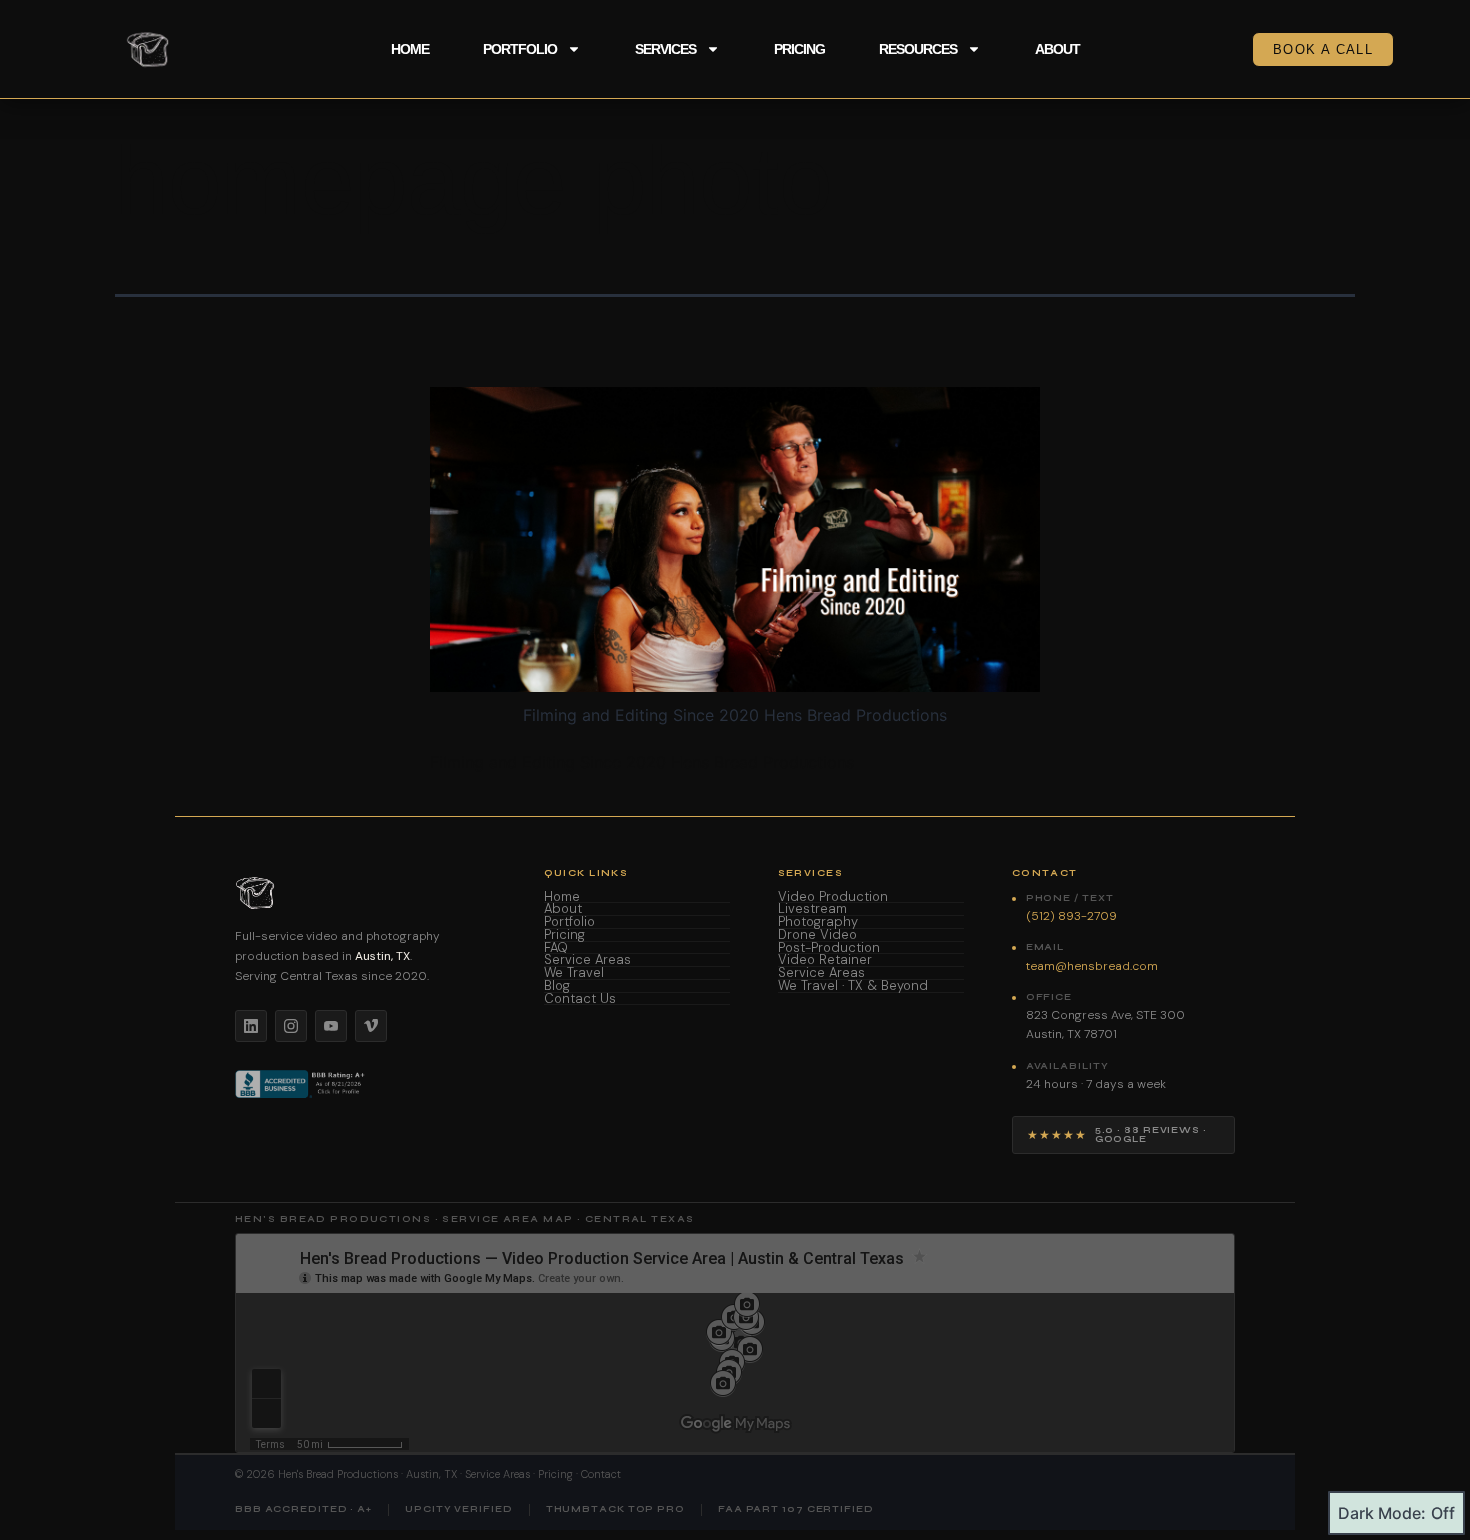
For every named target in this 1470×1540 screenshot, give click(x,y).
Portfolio (520, 49)
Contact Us (580, 999)
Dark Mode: (1382, 1513)
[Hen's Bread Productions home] (365, 893)
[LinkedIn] (251, 1026)
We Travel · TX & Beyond (853, 986)
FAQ (556, 948)
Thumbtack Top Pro (615, 1509)
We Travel (574, 973)
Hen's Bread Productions (338, 1474)
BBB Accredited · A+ (303, 1509)
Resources (918, 49)
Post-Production (829, 948)
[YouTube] (331, 1026)
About (1057, 49)
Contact (601, 1474)
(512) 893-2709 (1071, 916)
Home (410, 49)
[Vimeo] (371, 1026)
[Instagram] (291, 1026)
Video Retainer (825, 960)
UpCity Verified (459, 1509)
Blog (557, 986)
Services (665, 49)
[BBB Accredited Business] (301, 1084)
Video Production (833, 897)
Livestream (812, 909)
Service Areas (587, 960)
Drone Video (817, 935)
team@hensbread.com (1092, 966)
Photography (818, 922)
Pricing (799, 49)
